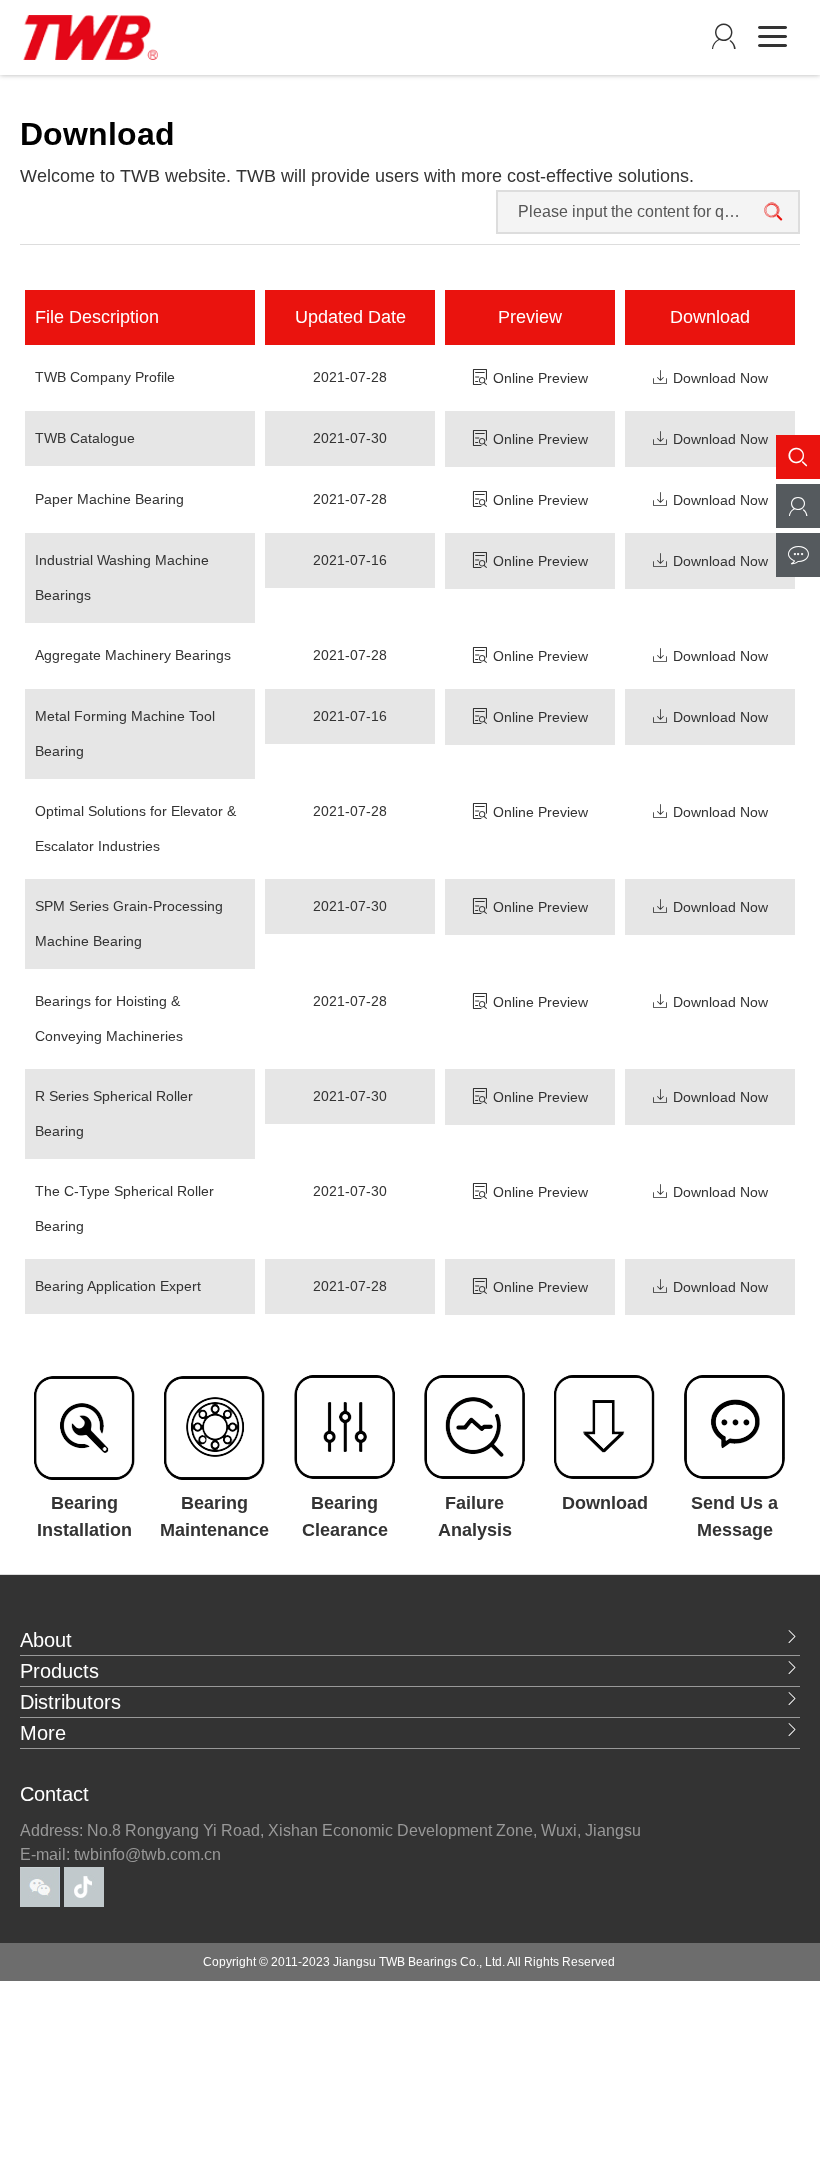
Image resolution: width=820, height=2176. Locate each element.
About (46, 1640)
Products (59, 1671)
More (43, 1733)
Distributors (70, 1702)
